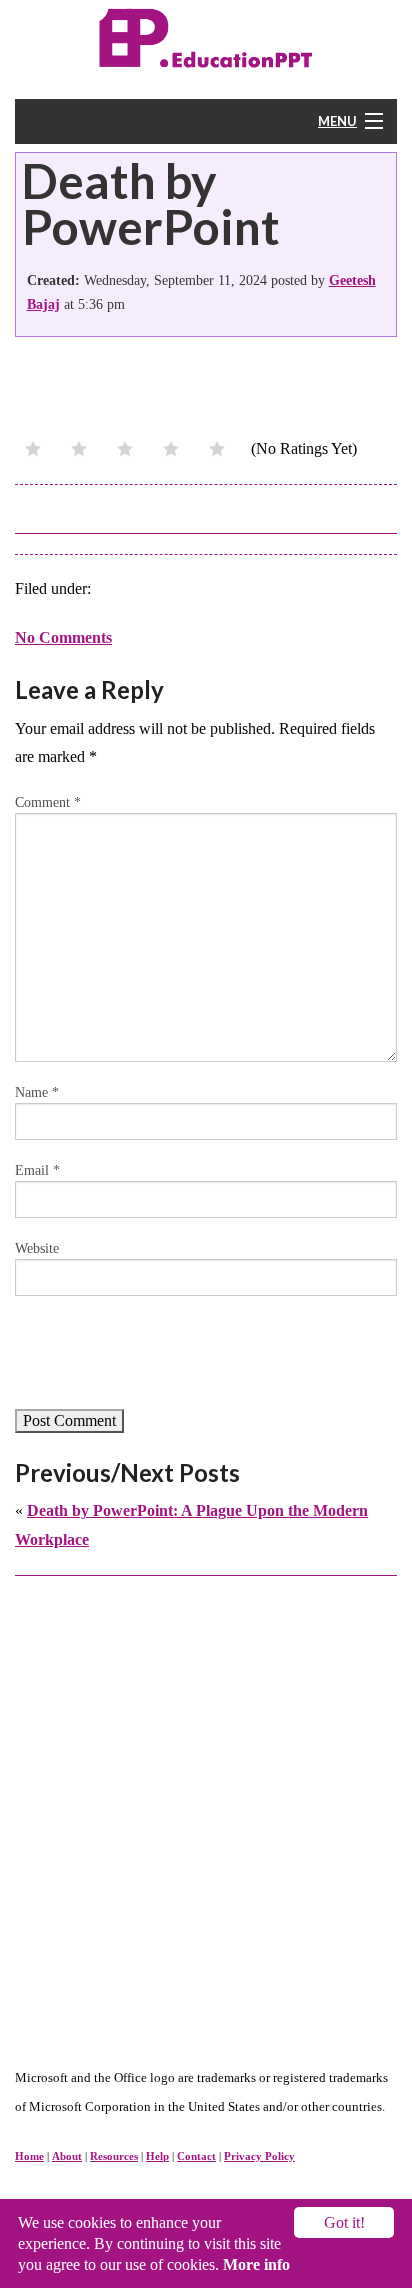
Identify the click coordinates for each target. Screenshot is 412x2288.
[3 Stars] (125, 449)
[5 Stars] (217, 449)
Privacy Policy (259, 2156)
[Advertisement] (206, 1801)
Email (37, 1170)
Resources (114, 2156)
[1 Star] (33, 449)
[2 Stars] (79, 449)
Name (37, 1092)
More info (256, 2264)
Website (37, 1248)
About (67, 2156)
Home (29, 2156)
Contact (196, 2156)
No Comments (63, 637)
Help (157, 2156)
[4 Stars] (171, 449)
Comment (48, 802)
